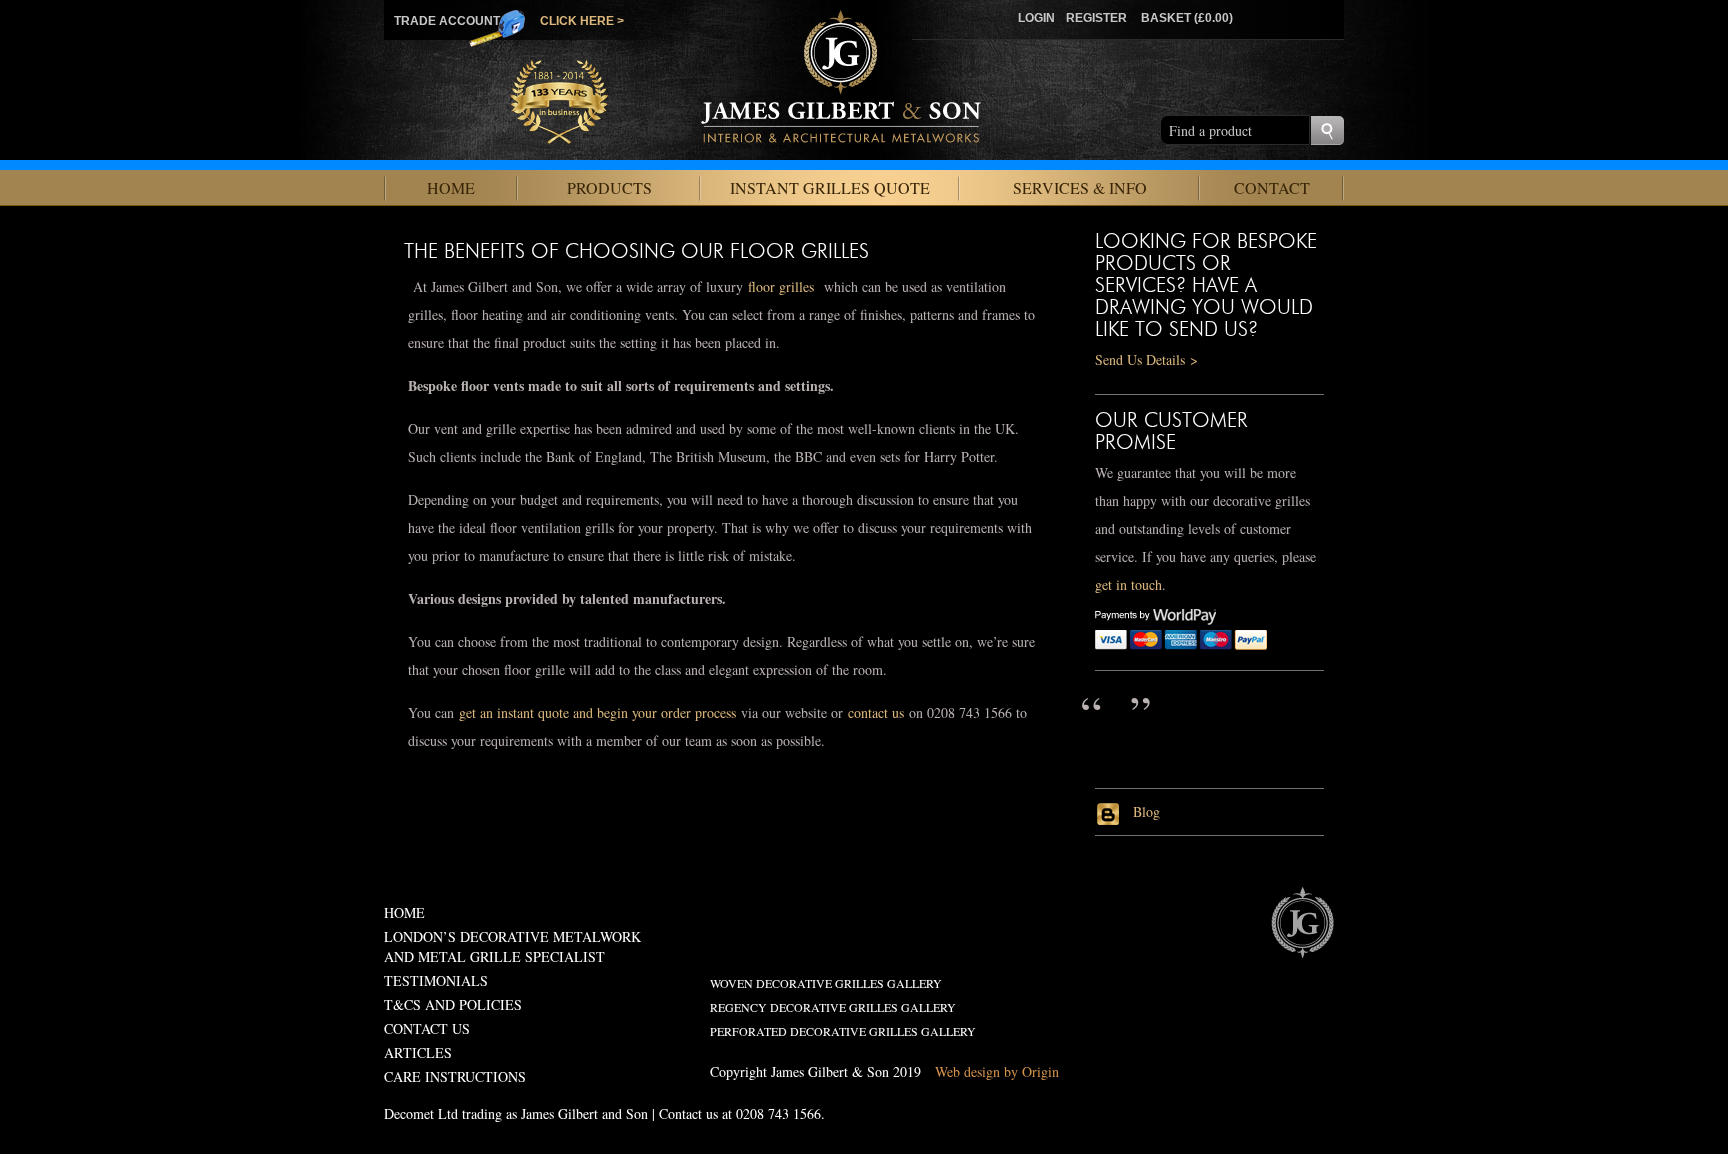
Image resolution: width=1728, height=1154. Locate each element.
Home (451, 187)
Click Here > (582, 21)
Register (1096, 18)
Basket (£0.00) (1187, 18)
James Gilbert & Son (1302, 922)
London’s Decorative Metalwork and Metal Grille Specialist (512, 946)
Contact (1272, 187)
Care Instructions (455, 1076)
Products (609, 187)
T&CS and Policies (453, 1004)
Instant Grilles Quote (830, 187)
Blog (1144, 811)
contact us (876, 712)
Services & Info (1080, 187)
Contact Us (427, 1028)
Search (1327, 130)
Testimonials (436, 980)
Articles (418, 1052)
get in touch (1128, 584)
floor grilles (781, 286)
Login (1036, 18)
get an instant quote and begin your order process (597, 712)
